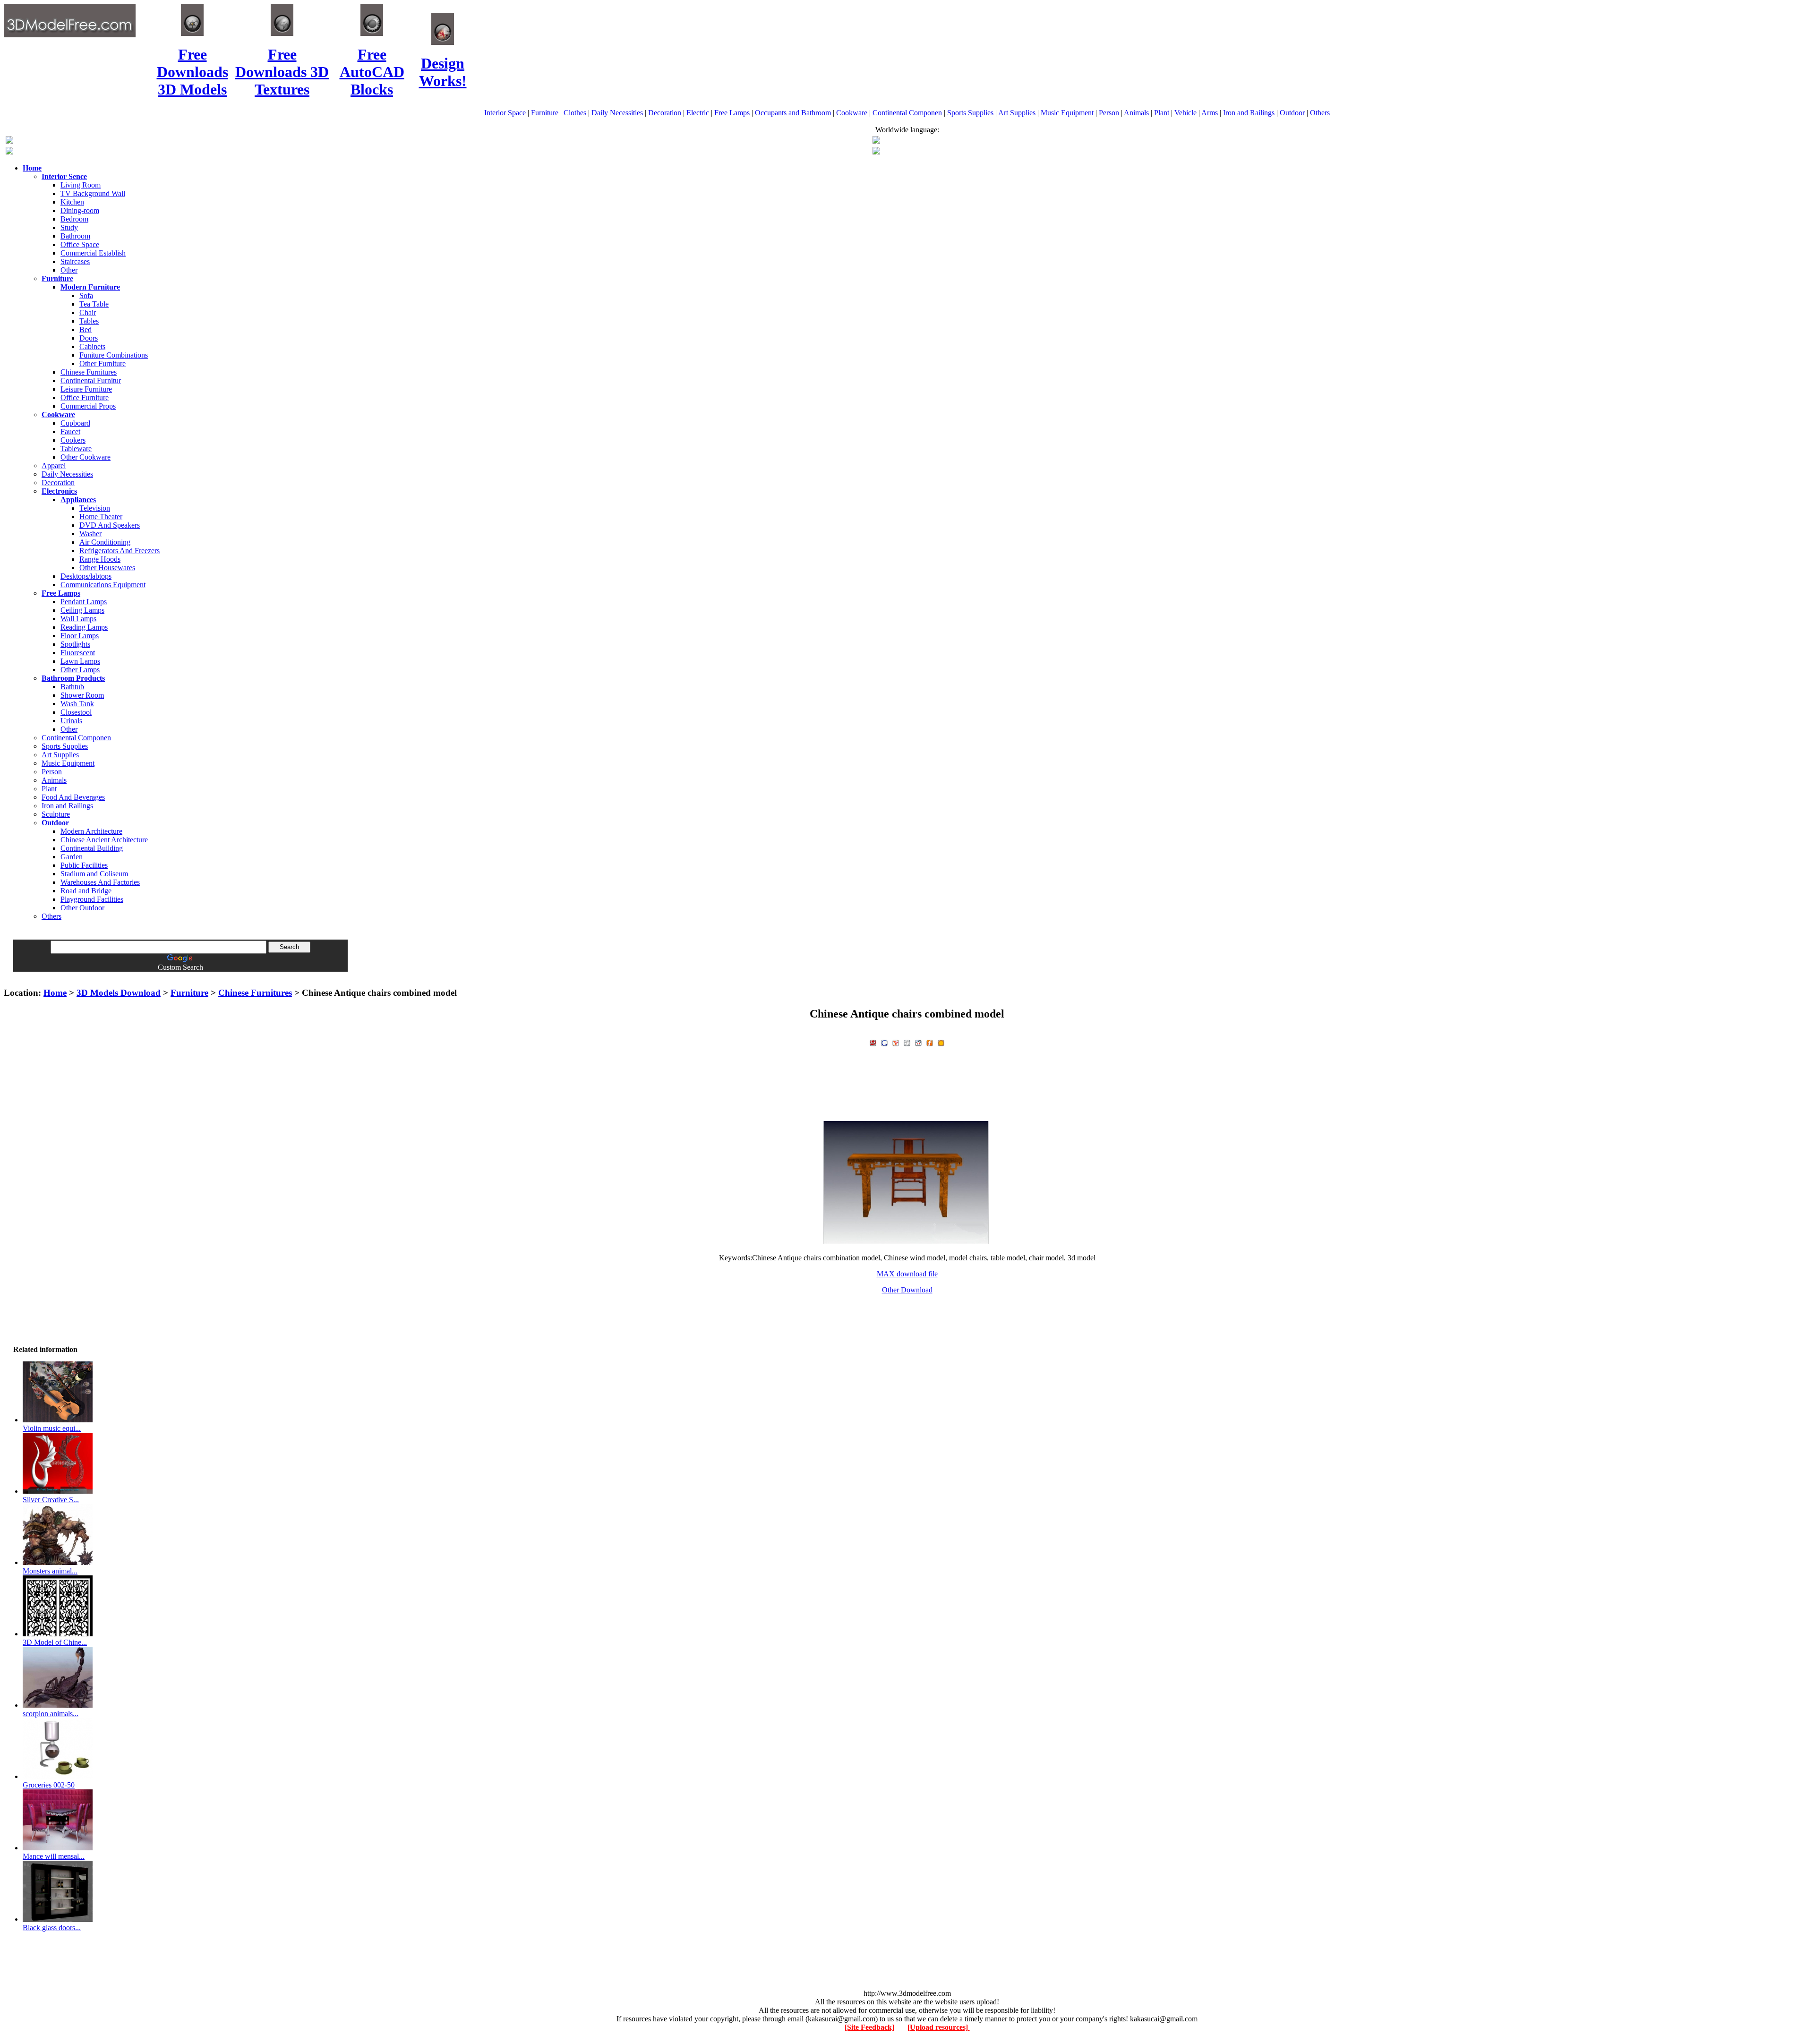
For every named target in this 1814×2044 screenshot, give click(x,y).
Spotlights (75, 644)
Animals (1136, 113)
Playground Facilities (92, 899)
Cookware (852, 113)
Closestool (76, 712)
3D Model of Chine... (55, 1642)
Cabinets (92, 346)
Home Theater (101, 517)
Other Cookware (86, 457)
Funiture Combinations (114, 355)
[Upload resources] (939, 2027)
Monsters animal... (50, 1571)
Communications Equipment (103, 585)
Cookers (73, 440)
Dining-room (80, 210)
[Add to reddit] (918, 1042)
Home (55, 993)
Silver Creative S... (51, 1500)
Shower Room (82, 695)
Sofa (86, 295)
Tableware (76, 449)
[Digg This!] (907, 1042)
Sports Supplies (970, 113)
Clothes (575, 113)
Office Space (80, 244)
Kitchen (72, 202)
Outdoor (1292, 113)
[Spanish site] (876, 141)
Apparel (54, 466)
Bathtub (72, 687)
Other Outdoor (82, 908)
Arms (1210, 113)
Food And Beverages (73, 797)
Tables (89, 321)
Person (1109, 113)
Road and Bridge (86, 891)
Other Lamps (80, 670)
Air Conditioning (105, 542)
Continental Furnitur (91, 381)
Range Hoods (100, 559)
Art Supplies (1017, 113)
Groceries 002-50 (49, 1785)
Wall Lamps (78, 619)
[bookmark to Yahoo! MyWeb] (896, 1042)
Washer (90, 534)
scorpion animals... (51, 1714)
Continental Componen (907, 113)
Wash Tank (77, 704)
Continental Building (92, 848)
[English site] (9, 141)
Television (95, 508)
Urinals (71, 721)
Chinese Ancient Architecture (104, 840)
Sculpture (56, 814)
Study (69, 227)
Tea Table (94, 304)
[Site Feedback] (869, 2027)
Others (1320, 113)
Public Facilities (84, 865)
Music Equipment (1067, 113)
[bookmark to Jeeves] (873, 1042)
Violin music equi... (52, 1428)
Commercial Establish (93, 253)
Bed (86, 329)
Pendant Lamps (84, 602)
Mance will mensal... (54, 1856)
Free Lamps (732, 113)
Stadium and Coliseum (94, 874)
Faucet (70, 432)
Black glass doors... (52, 1928)
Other (69, 270)
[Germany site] (876, 152)
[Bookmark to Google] (884, 1042)
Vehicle (1185, 113)
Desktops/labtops (86, 576)
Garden (72, 857)
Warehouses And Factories (100, 882)
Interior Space (505, 113)
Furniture (545, 113)
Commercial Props (88, 406)
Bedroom (74, 219)
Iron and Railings (1249, 113)
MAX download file (907, 1274)
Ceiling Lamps (82, 610)
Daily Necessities (617, 113)
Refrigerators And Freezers (120, 551)
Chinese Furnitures (89, 372)
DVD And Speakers (110, 525)
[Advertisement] (907, 975)
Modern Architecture (91, 831)
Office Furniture (85, 398)
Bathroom (75, 236)
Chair (88, 312)
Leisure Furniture (86, 389)
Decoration (665, 113)
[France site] (9, 152)
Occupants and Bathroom (793, 113)
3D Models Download (119, 993)
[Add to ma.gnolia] (941, 1042)
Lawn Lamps (80, 661)
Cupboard (75, 423)
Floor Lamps (80, 636)
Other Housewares (107, 568)
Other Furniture (103, 363)
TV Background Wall (93, 193)
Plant (1162, 113)
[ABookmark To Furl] (930, 1042)
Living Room (81, 185)
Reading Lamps (84, 627)
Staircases (75, 261)
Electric (698, 113)
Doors (89, 338)
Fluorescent (78, 653)
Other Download (907, 1290)
